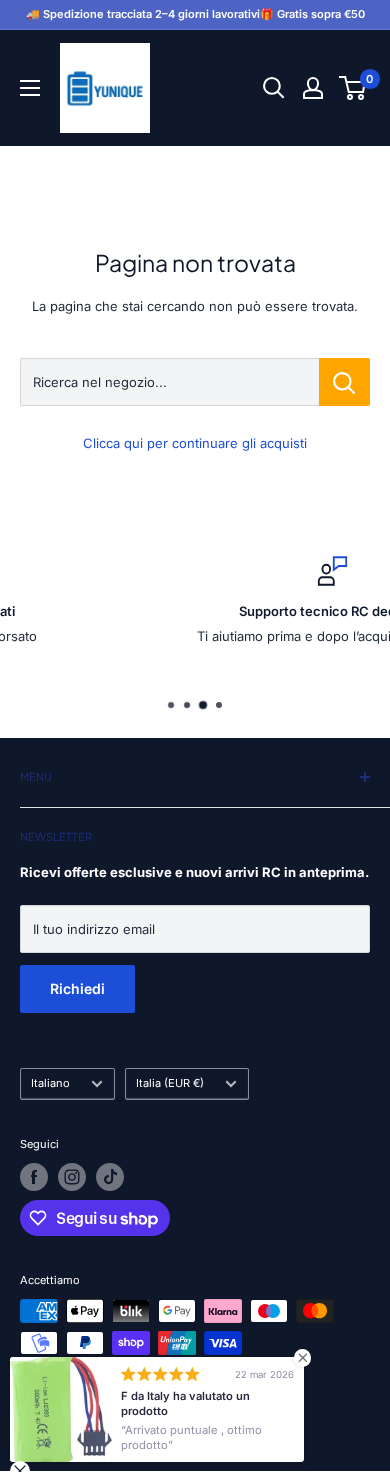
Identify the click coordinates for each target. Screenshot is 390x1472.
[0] (353, 88)
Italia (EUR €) (170, 1083)
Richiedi (77, 988)
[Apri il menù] (30, 88)
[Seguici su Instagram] (72, 1177)
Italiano (50, 1083)
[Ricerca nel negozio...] (344, 382)
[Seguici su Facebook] (34, 1177)
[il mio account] (313, 88)
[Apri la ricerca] (274, 88)
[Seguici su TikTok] (110, 1177)
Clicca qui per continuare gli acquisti (195, 443)
